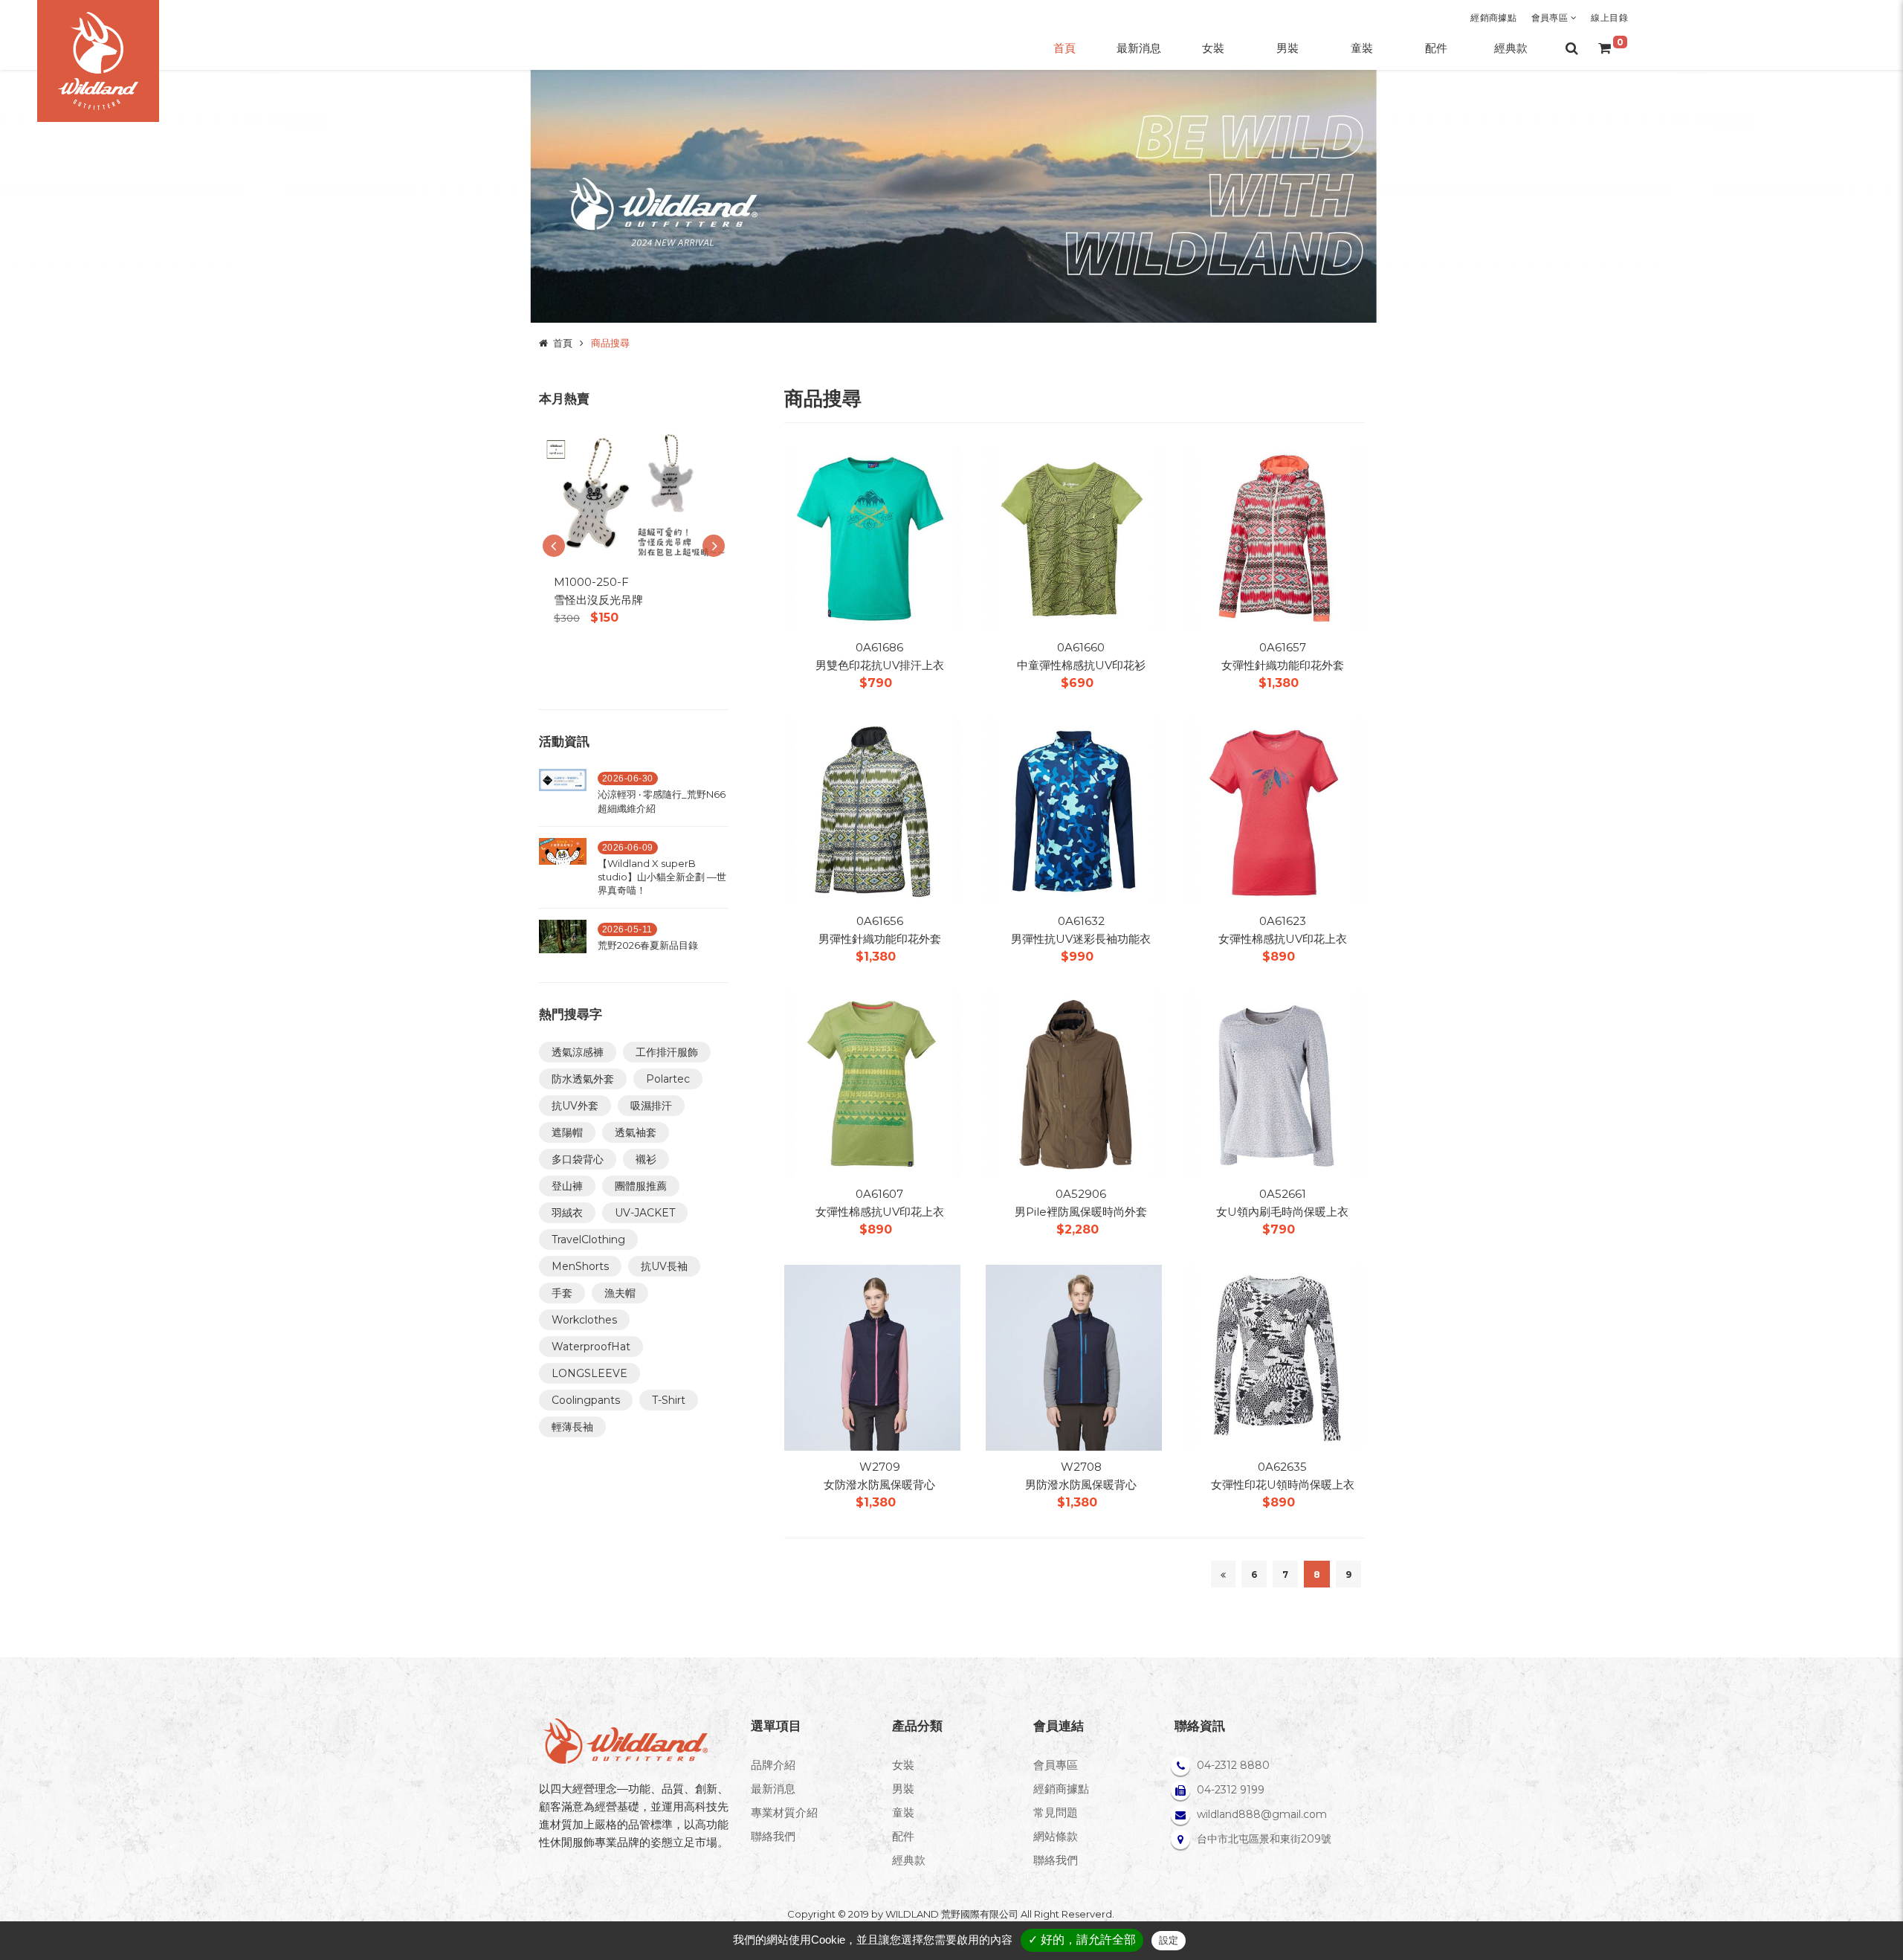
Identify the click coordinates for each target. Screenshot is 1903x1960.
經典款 (909, 1860)
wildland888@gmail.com (1262, 1814)
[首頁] (98, 61)
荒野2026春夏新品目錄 (648, 945)
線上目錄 (1609, 17)
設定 (1169, 1940)
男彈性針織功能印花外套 (880, 939)
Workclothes (584, 1320)
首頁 (563, 343)
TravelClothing (588, 1239)
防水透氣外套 (583, 1079)
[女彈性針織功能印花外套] (1275, 537)
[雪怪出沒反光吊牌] (634, 496)
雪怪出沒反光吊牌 (598, 600)
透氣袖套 (636, 1132)
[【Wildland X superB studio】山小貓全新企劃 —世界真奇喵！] (563, 871)
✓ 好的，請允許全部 (1082, 1940)
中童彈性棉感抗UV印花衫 (1081, 665)
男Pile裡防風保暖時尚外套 (1081, 1212)
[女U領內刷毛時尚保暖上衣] (1275, 1084)
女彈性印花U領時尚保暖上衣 (1283, 1484)
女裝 (903, 1765)
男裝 (903, 1789)
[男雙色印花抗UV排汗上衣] (872, 537)
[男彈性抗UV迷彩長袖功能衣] (1074, 810)
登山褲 (567, 1186)
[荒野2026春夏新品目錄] (563, 939)
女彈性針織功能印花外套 (1283, 665)
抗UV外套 (575, 1106)
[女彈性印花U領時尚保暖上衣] (1275, 1357)
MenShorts (580, 1266)
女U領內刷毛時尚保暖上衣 (1282, 1212)
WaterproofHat (591, 1347)
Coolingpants (586, 1400)
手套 (562, 1293)
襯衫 (646, 1159)
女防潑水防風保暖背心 (879, 1484)
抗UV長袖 (664, 1266)
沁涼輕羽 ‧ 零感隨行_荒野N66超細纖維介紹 (662, 801)
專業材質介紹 (784, 1812)
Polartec (668, 1079)
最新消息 (773, 1789)
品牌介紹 (773, 1765)
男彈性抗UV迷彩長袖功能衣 (1081, 939)
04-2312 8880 (1233, 1765)
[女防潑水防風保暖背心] (872, 1357)
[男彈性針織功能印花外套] (872, 810)
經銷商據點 (1493, 17)
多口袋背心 (578, 1159)
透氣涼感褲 (578, 1052)
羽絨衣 (567, 1213)
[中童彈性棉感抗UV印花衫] (1074, 537)
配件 (903, 1836)
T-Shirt (669, 1400)
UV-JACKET (645, 1213)
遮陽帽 (567, 1132)
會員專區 (1551, 17)
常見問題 (1056, 1812)
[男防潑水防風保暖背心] (1074, 1357)
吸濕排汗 (651, 1106)
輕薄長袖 (572, 1427)
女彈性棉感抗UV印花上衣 (1283, 939)
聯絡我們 (773, 1836)
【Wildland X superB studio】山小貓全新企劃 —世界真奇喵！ (662, 877)
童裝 (903, 1812)
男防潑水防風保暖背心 (1081, 1484)
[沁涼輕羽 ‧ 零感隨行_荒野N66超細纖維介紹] (563, 795)
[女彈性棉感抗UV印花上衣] (1275, 810)
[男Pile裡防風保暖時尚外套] (1074, 1084)
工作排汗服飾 (667, 1052)
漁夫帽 (620, 1293)
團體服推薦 (641, 1186)
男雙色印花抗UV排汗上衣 (880, 665)
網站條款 (1056, 1836)
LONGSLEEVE (589, 1373)
